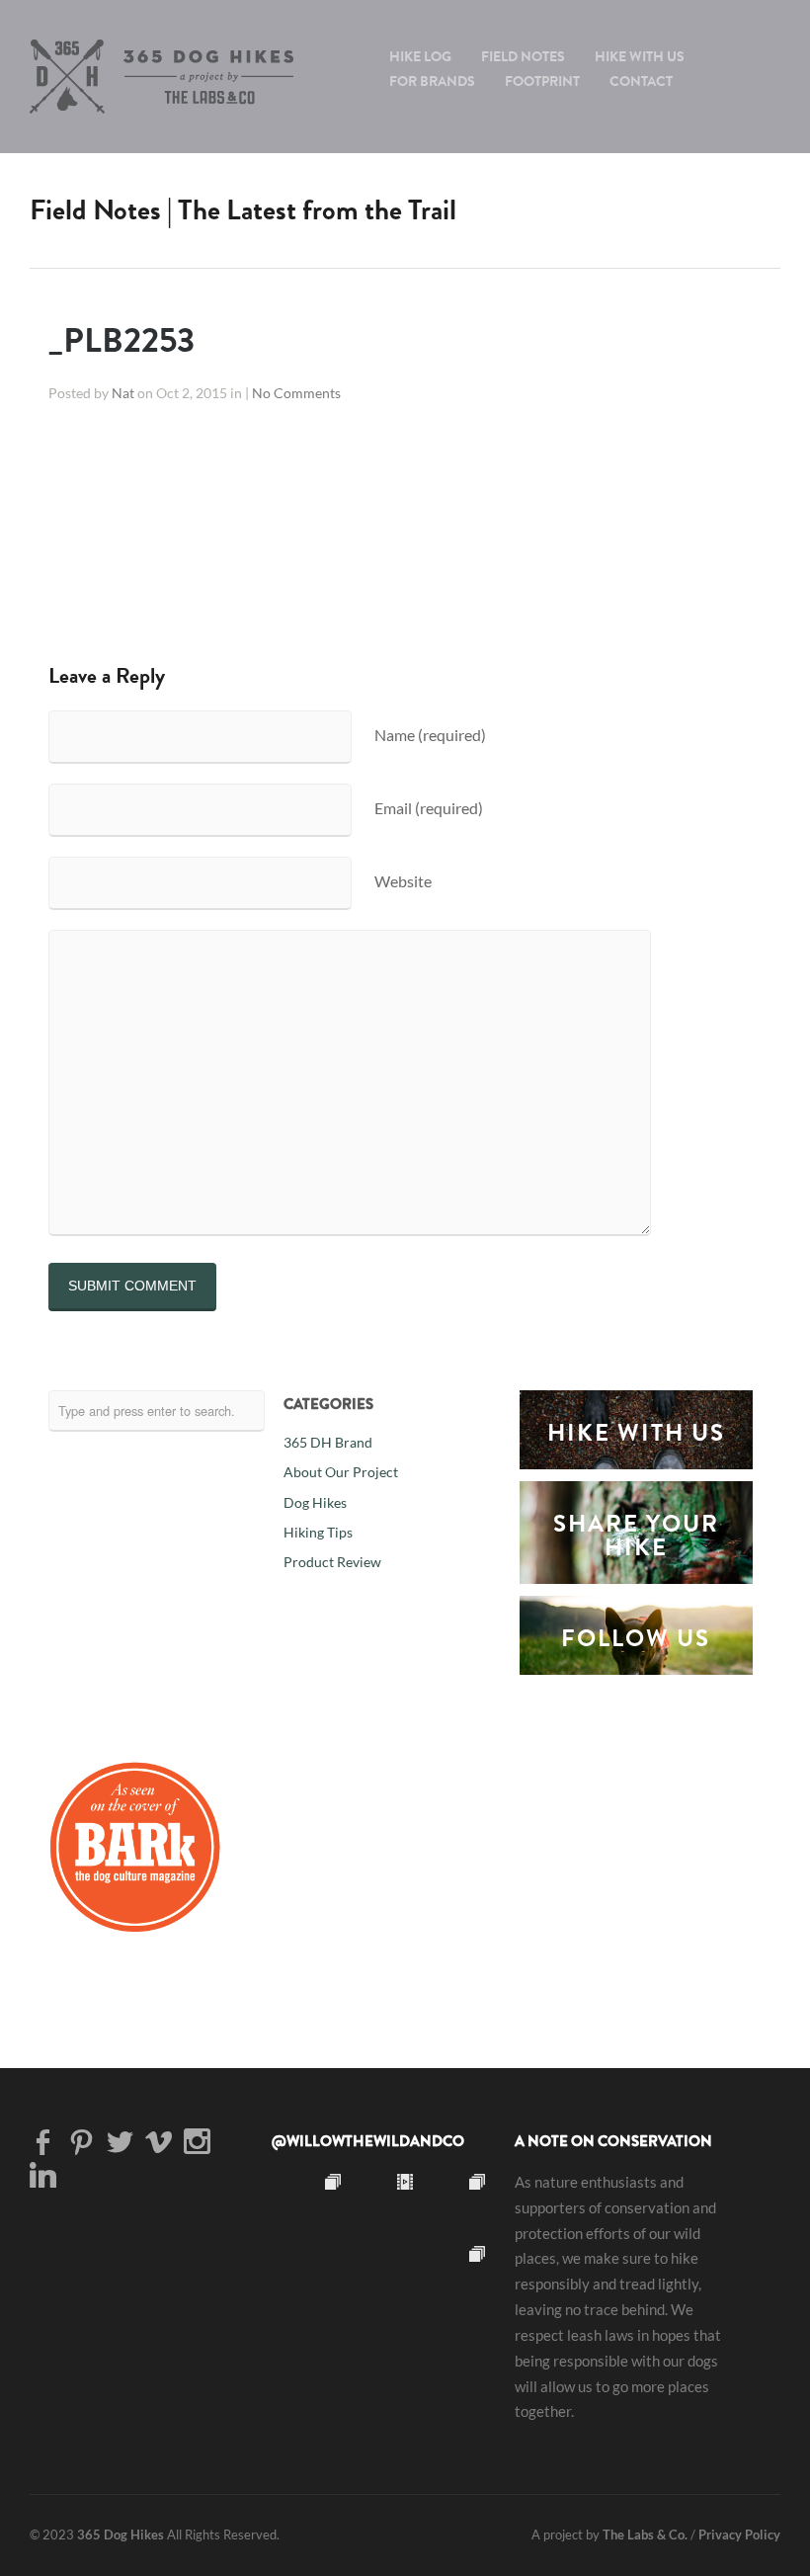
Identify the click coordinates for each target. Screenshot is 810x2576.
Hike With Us (640, 56)
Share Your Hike (636, 1536)
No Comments (296, 393)
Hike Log (420, 56)
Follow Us (636, 1638)
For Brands (432, 81)
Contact (641, 81)
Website (403, 881)
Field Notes (523, 56)
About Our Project (341, 1472)
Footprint (542, 81)
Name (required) (430, 735)
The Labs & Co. (645, 2534)
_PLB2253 (121, 340)
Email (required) (429, 808)
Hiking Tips (318, 1533)
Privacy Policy (739, 2534)
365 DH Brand (328, 1443)
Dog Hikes (315, 1503)
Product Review (332, 1562)
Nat (123, 393)
